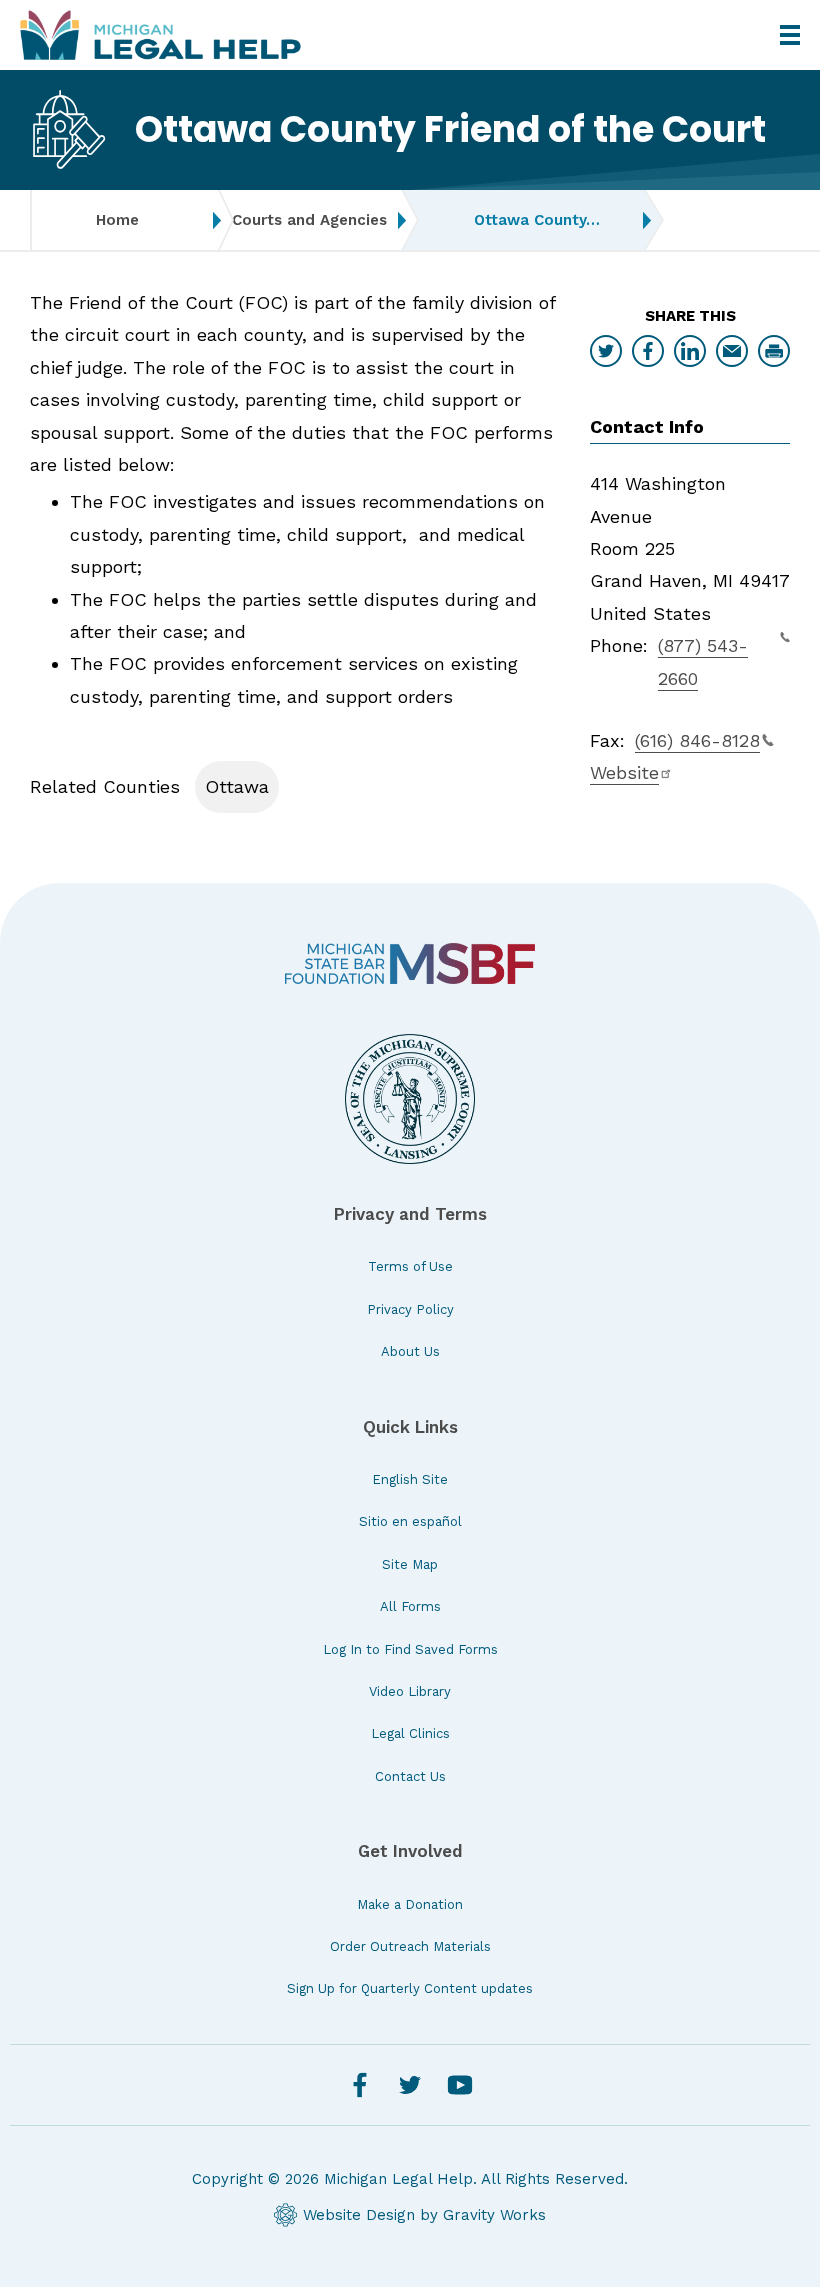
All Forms (410, 1606)
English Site (410, 1479)
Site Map (410, 1564)
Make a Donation (410, 1904)
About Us (410, 1351)
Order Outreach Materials (410, 1946)
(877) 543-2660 (703, 661)
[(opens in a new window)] (410, 963)
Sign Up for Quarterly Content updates (410, 1988)
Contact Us (410, 1776)
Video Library (410, 1691)
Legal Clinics (410, 1733)
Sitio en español (410, 1521)
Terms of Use (410, 1266)
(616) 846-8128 (697, 740)
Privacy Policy (410, 1309)
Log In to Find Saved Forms (410, 1649)
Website (624, 772)
